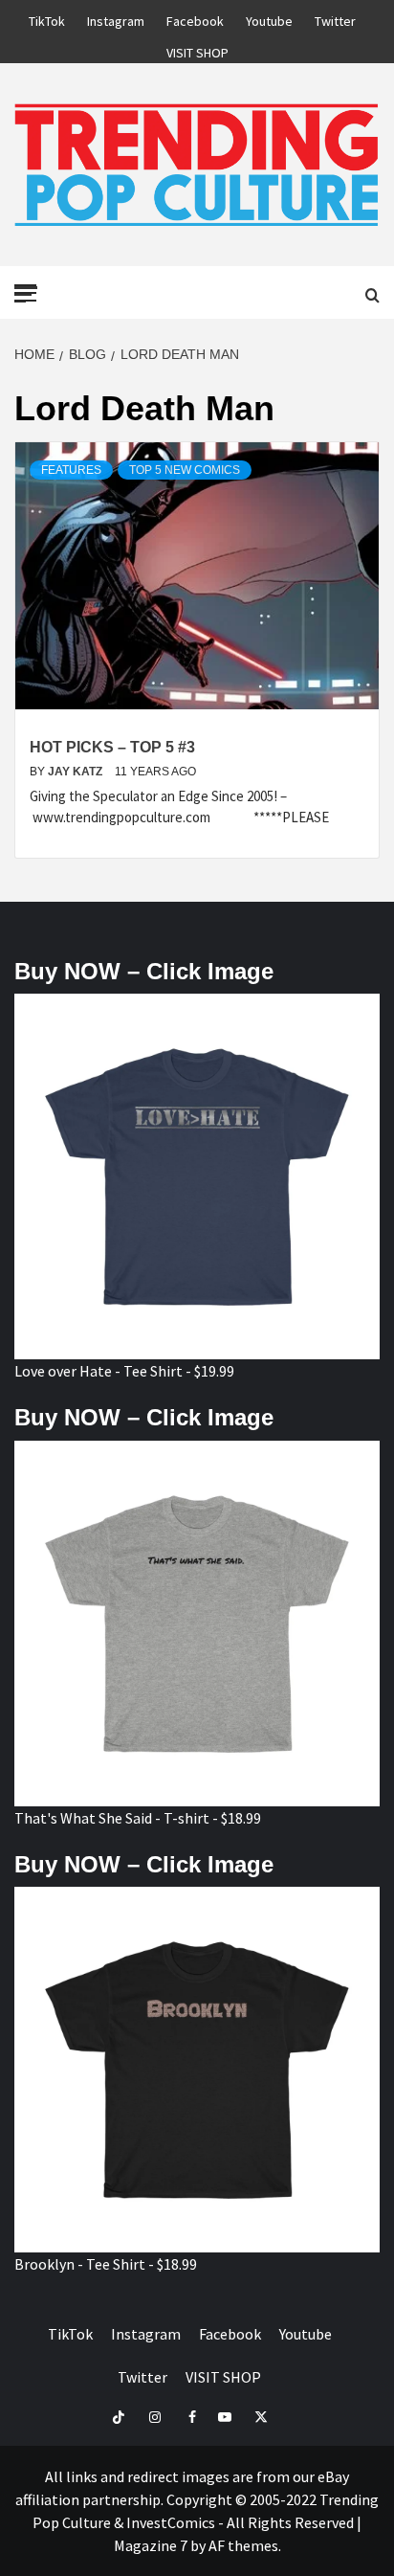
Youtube (269, 18)
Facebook (195, 18)
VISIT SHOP (197, 50)
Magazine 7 (151, 2545)
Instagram (116, 18)
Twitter (335, 18)
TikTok (47, 18)
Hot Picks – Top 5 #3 (112, 747)
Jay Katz (77, 772)
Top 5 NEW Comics (185, 470)
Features (71, 470)
